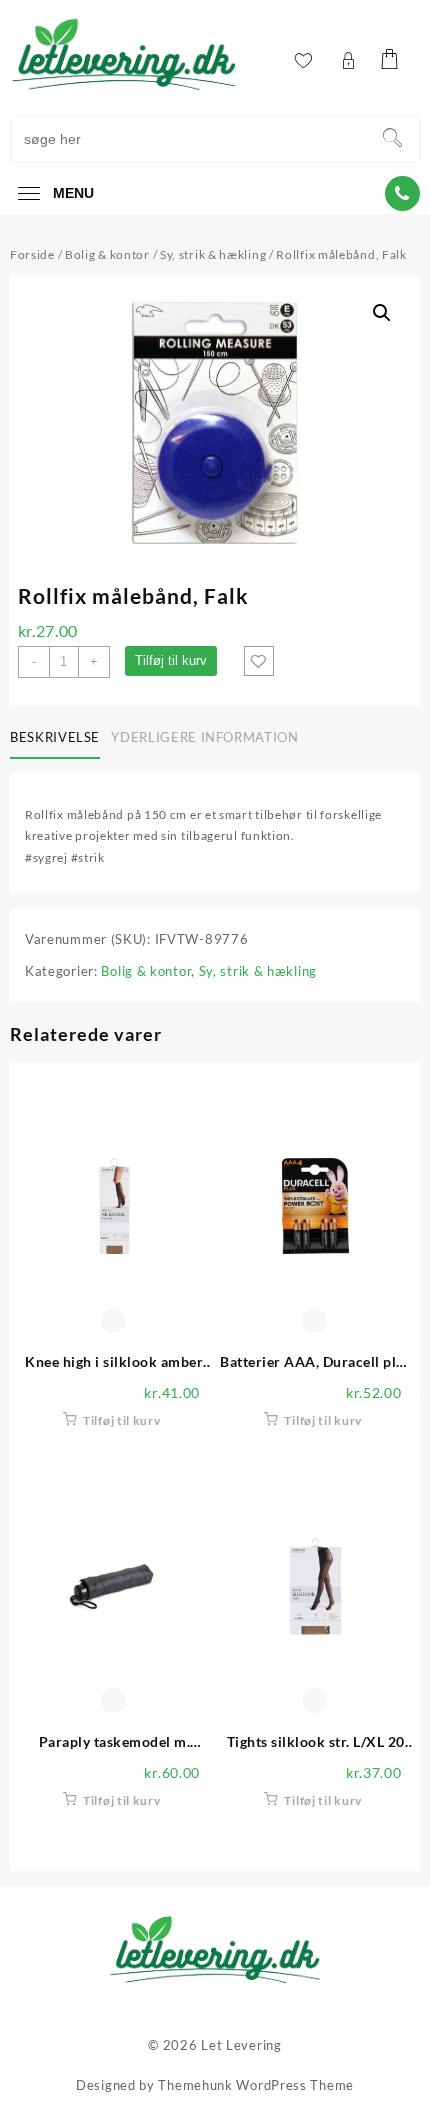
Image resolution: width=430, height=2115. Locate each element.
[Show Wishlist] (302, 60)
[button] (382, 313)
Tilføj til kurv (171, 660)
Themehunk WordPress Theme (256, 2085)
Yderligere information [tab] (204, 737)
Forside (32, 254)
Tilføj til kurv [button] (122, 1420)
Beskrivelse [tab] (55, 737)
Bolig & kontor (107, 254)
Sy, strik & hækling (213, 254)
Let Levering (241, 2045)
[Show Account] (347, 60)
